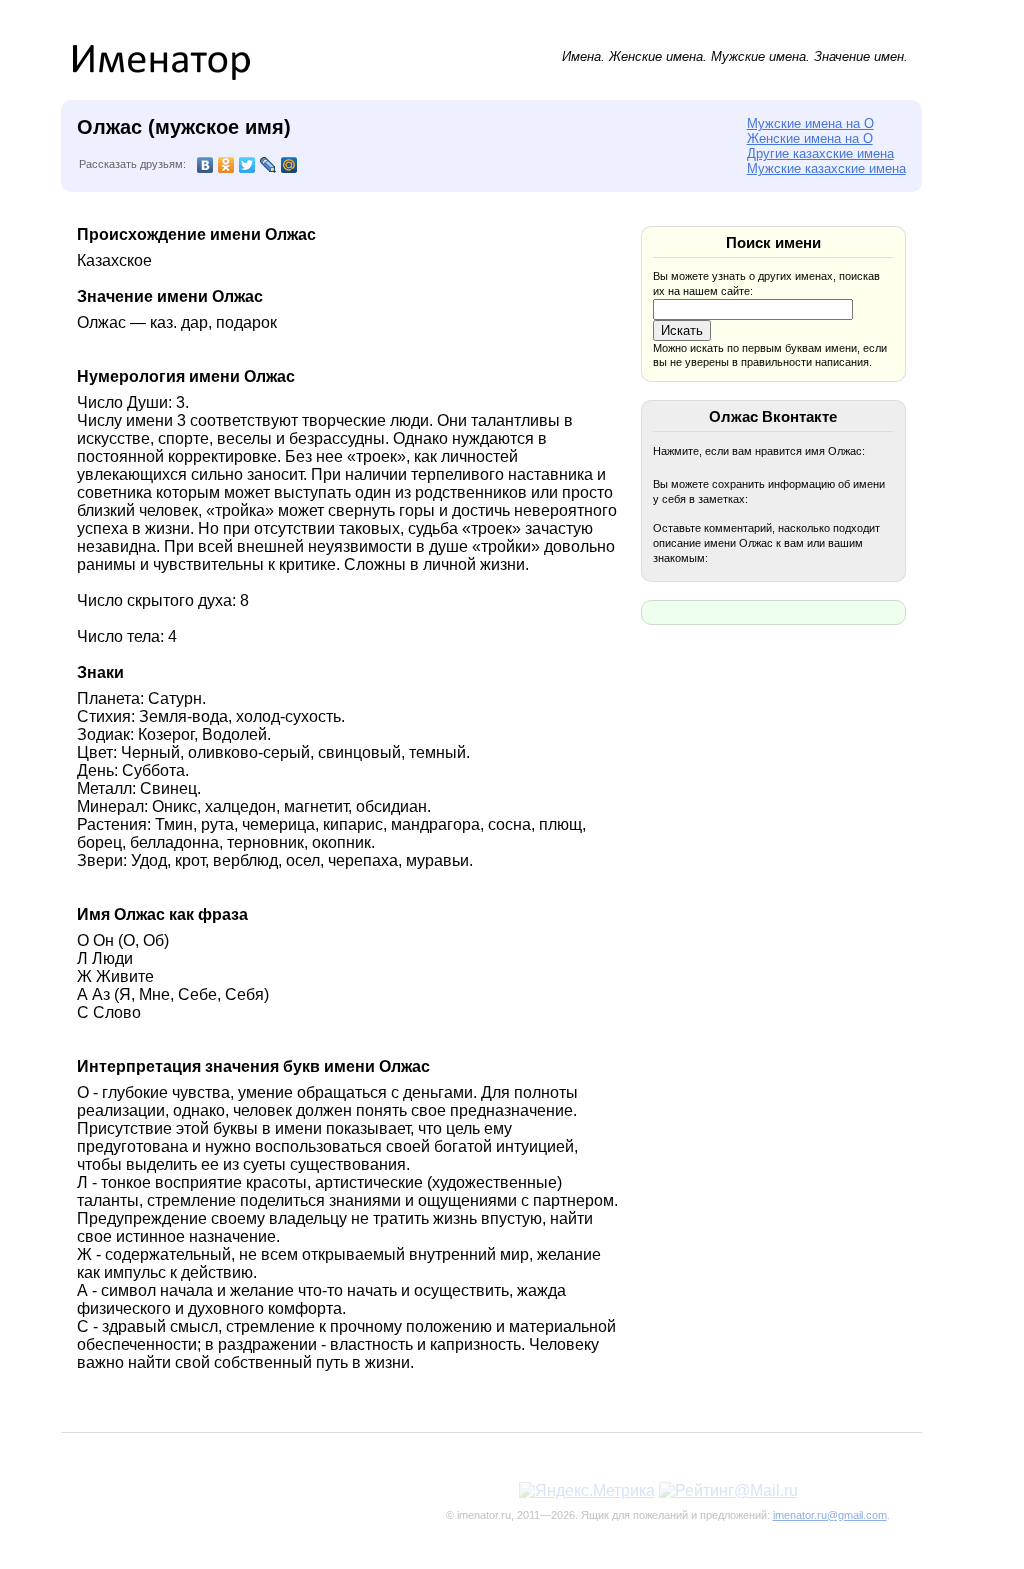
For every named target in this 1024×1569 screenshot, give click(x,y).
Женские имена (656, 56)
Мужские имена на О (810, 123)
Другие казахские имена (820, 153)
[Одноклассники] (226, 165)
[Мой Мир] (289, 165)
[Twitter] (247, 165)
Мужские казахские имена (826, 168)
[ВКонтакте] (205, 165)
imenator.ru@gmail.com (830, 1515)
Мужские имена (758, 56)
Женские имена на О (810, 138)
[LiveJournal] (268, 165)
